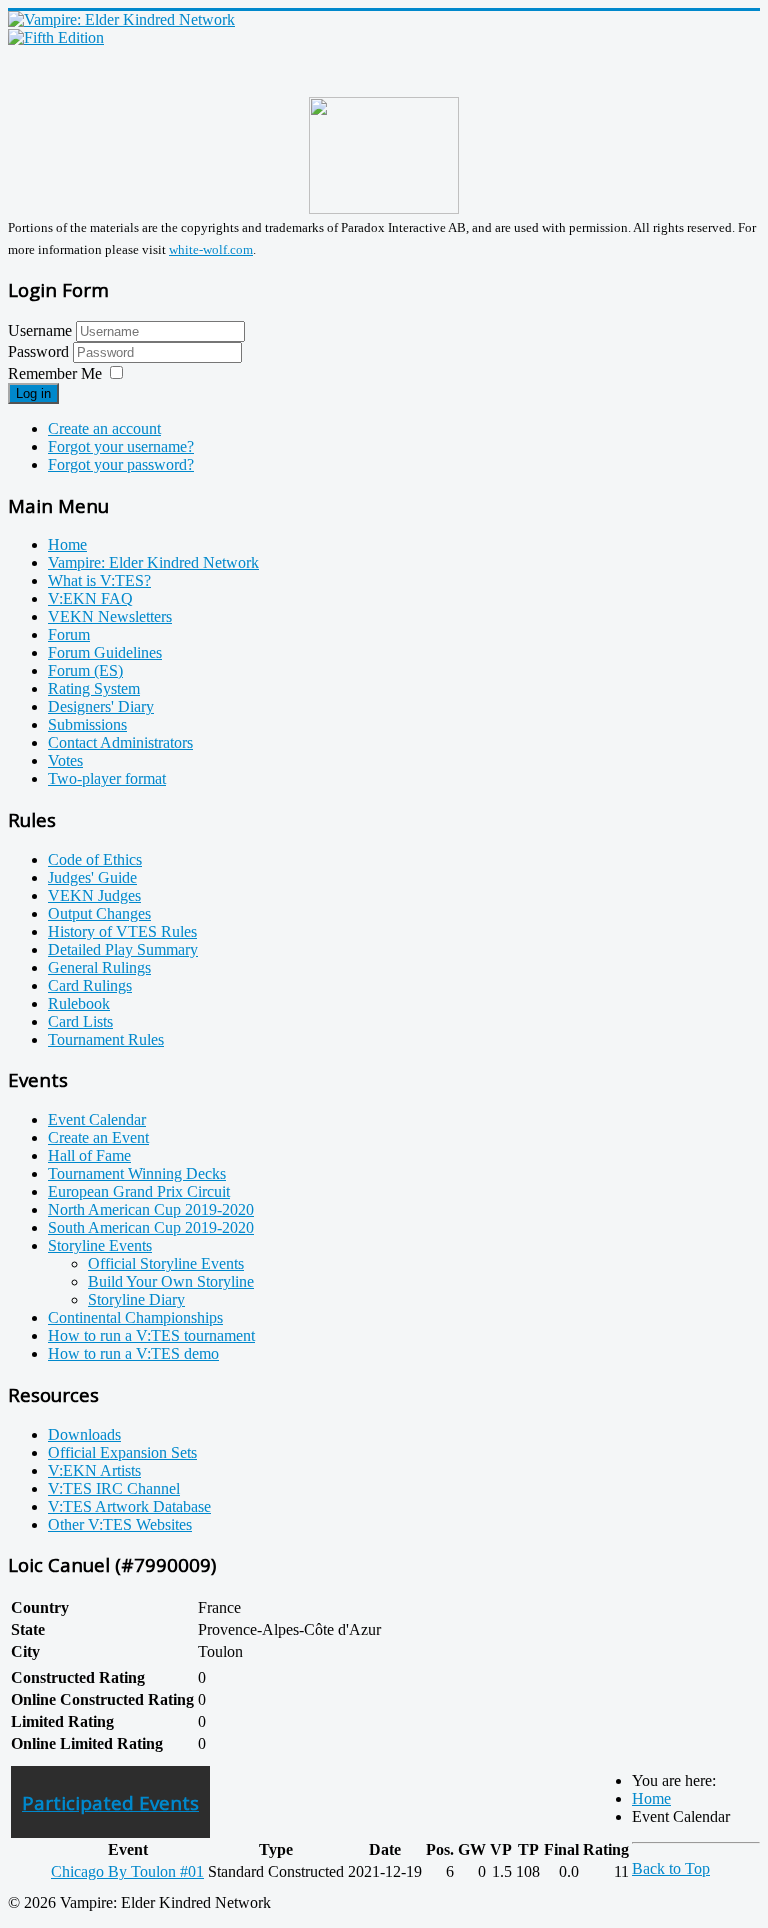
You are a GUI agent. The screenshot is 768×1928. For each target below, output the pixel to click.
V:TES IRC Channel (114, 1488)
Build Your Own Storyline (171, 1281)
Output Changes (99, 913)
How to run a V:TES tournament (151, 1335)
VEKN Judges (94, 895)
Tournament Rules (106, 1039)
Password (40, 351)
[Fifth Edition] (56, 37)
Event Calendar (97, 1119)
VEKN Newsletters (110, 616)
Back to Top (671, 1868)
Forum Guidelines (105, 652)
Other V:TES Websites (120, 1524)
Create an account (104, 428)
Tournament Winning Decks (137, 1173)
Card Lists (80, 1021)
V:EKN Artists (94, 1470)
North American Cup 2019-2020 (151, 1209)
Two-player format (107, 778)
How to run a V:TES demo (133, 1353)
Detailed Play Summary (123, 949)
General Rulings (99, 967)
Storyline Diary (136, 1299)
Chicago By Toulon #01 (127, 1871)
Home (67, 544)
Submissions (87, 724)
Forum (69, 634)
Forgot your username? (121, 446)
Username (40, 330)
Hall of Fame (89, 1155)
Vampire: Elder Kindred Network (153, 562)
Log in (33, 393)
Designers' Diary (101, 706)
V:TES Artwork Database (129, 1506)
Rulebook (79, 1003)
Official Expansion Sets (122, 1452)
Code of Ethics (95, 859)
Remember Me (55, 373)
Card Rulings (90, 985)
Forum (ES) (85, 670)
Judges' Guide (92, 877)
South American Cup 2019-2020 (151, 1227)
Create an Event (98, 1137)
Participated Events (110, 1802)
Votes (65, 760)
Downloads (84, 1434)
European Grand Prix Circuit (139, 1191)
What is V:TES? (99, 580)
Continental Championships (135, 1317)
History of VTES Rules (122, 931)
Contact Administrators (120, 742)
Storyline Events (100, 1245)
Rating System (94, 688)
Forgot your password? (121, 464)
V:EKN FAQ (90, 598)
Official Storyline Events (166, 1263)
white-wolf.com (211, 249)
